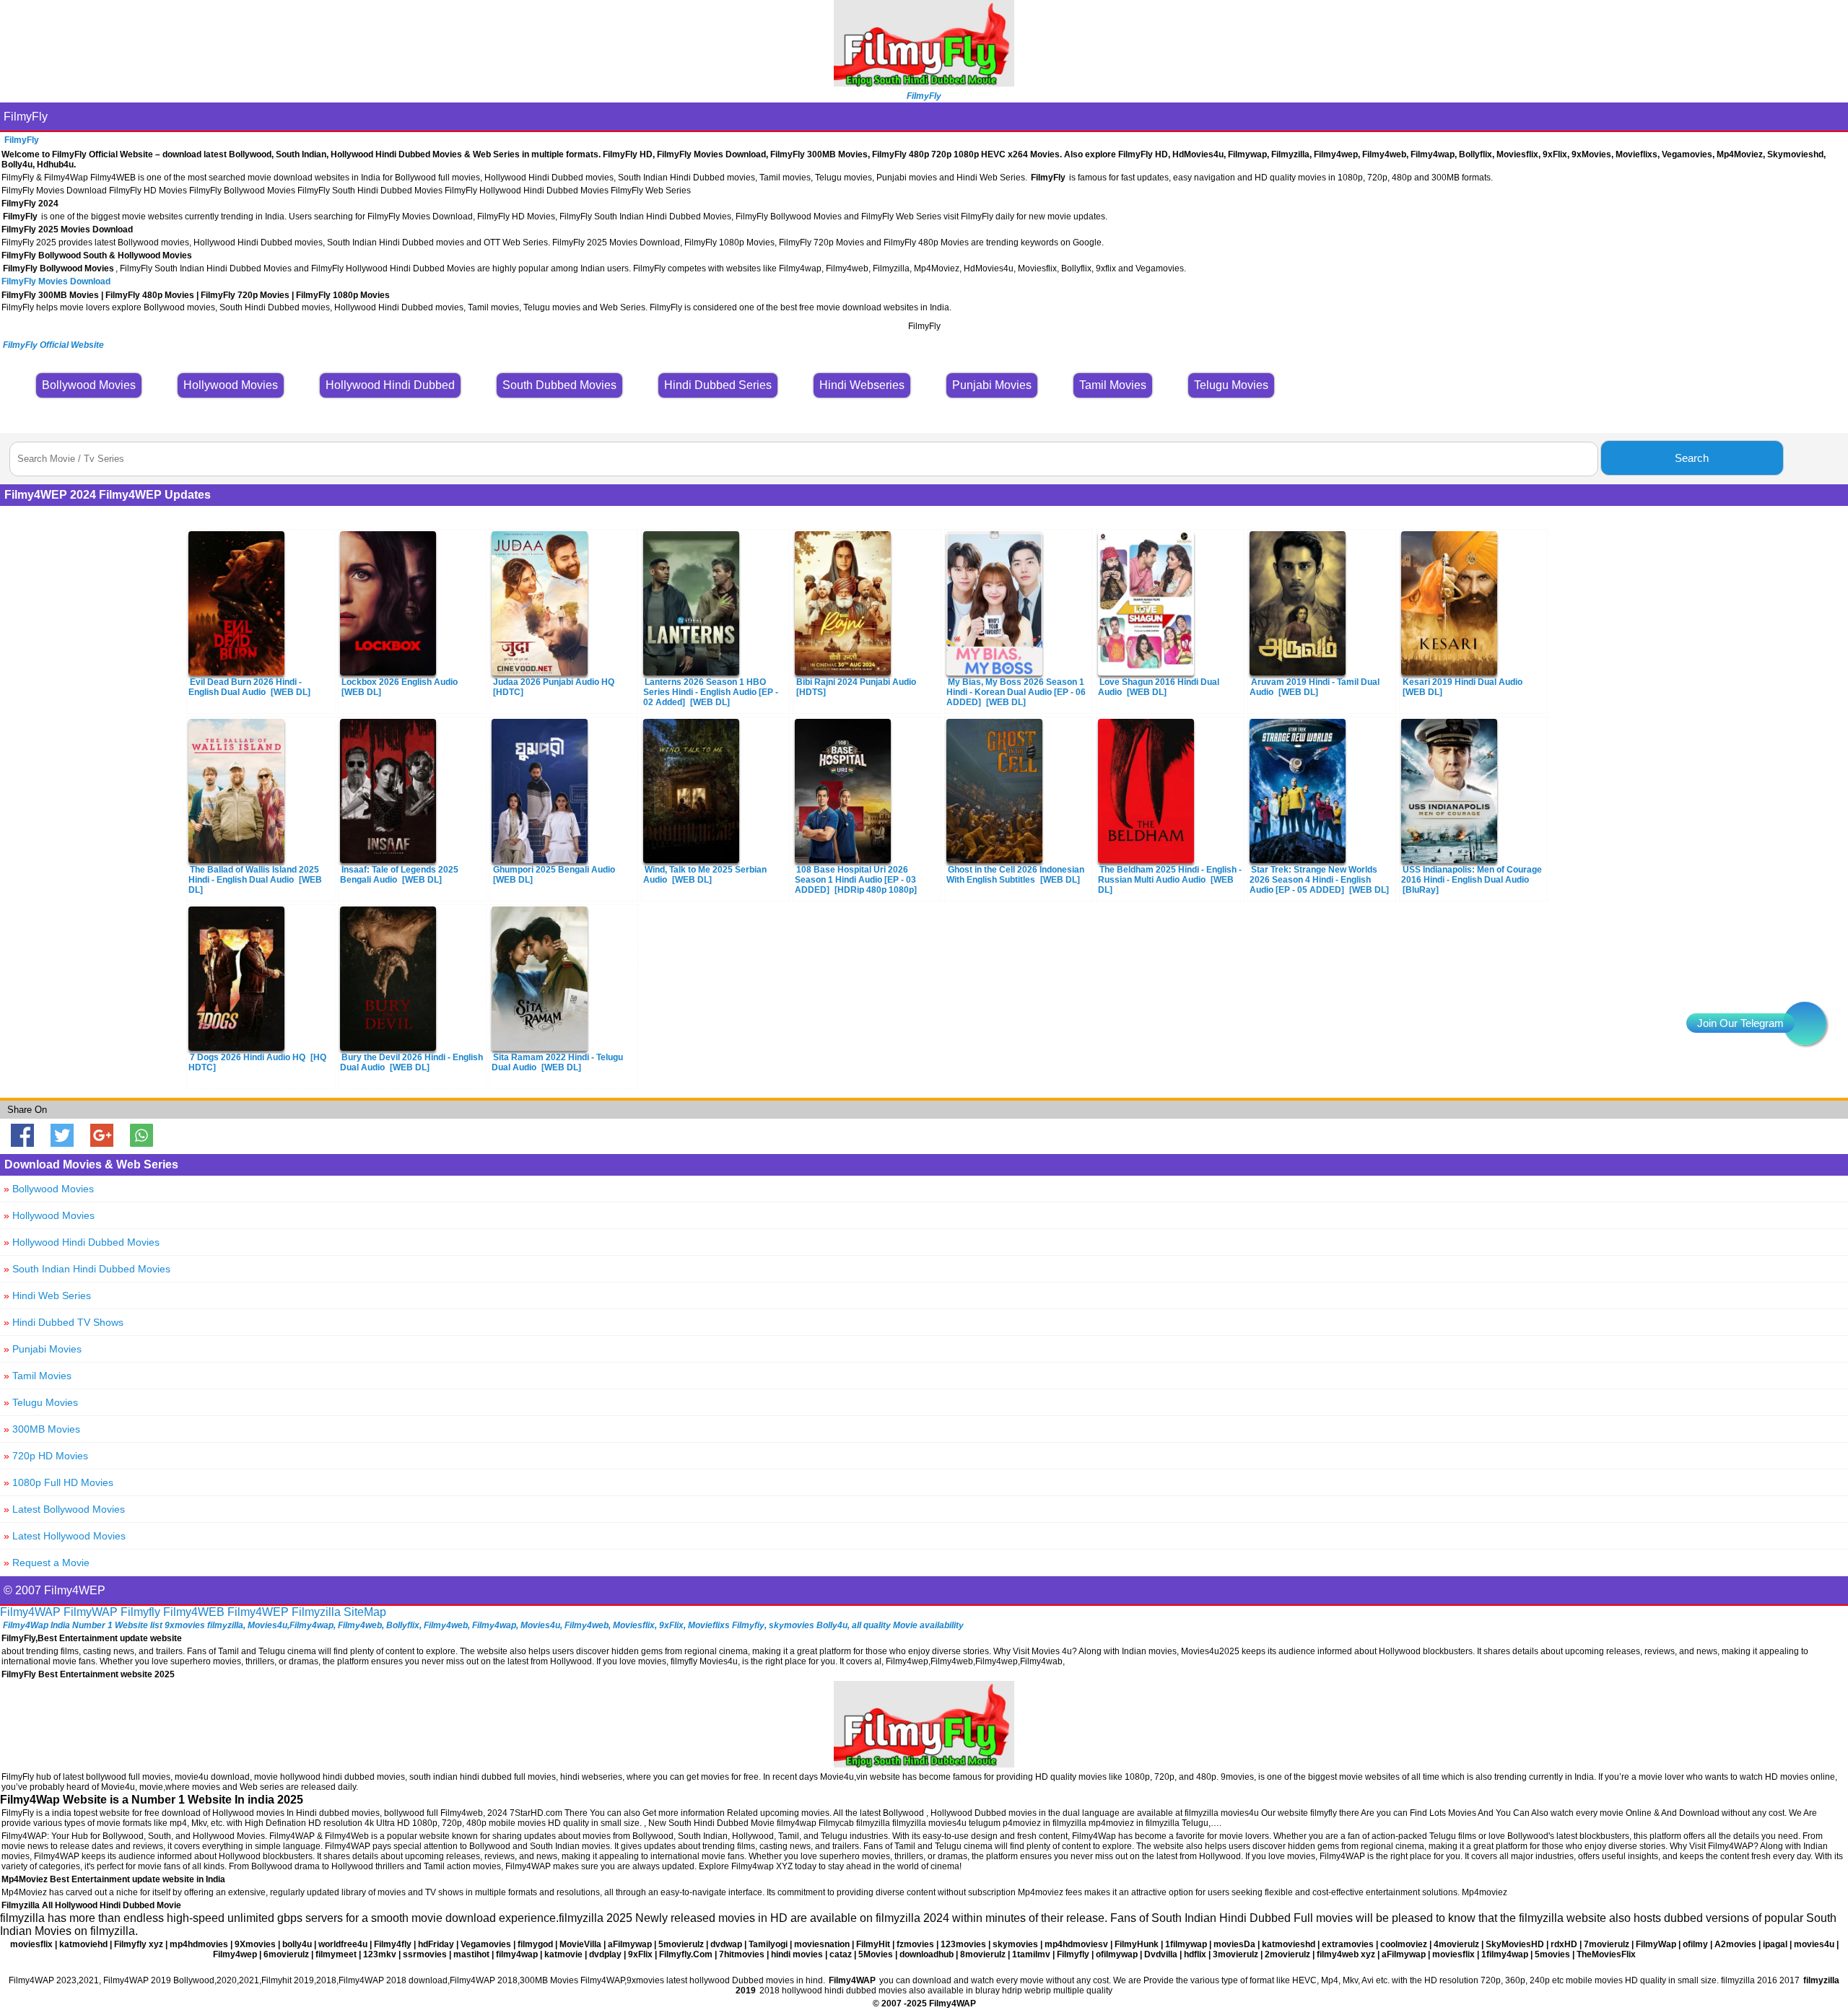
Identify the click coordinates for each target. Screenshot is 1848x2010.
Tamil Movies (38, 1376)
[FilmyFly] (924, 83)
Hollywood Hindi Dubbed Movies (82, 1242)
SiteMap (365, 1612)
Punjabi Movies (43, 1349)
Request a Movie (47, 1563)
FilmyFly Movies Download (56, 281)
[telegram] (1805, 1023)
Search (1692, 458)
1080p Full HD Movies (58, 1482)
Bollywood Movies (49, 1189)
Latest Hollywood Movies (65, 1536)
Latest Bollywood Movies (64, 1509)
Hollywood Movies (49, 1215)
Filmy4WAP (30, 1612)
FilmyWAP (91, 1612)
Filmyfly (140, 1612)
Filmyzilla (316, 1612)
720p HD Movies (46, 1456)
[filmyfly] (924, 1764)
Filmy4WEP (258, 1612)
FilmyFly (26, 117)
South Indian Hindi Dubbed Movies (87, 1269)
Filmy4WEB (194, 1612)
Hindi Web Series (47, 1295)
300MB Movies (42, 1429)
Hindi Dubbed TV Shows (64, 1322)
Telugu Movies (41, 1402)
